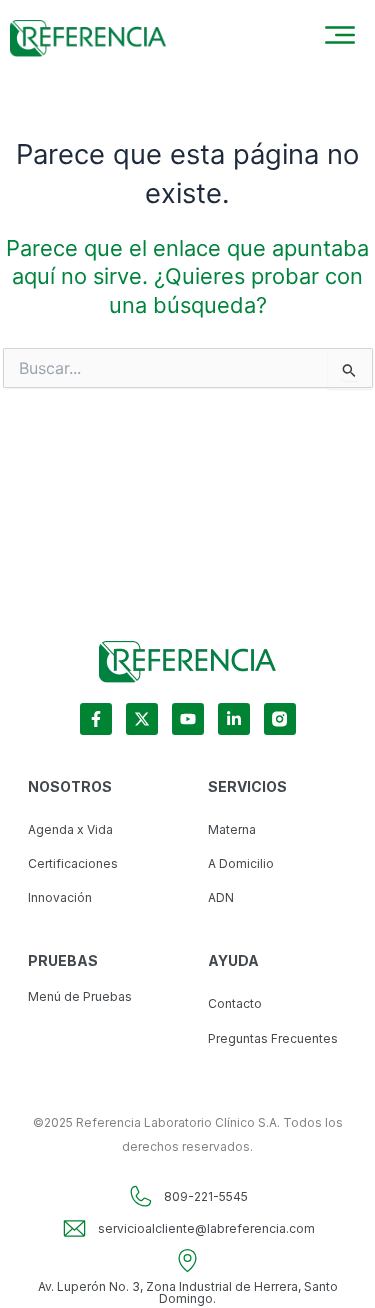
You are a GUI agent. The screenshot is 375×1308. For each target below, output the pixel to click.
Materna (232, 829)
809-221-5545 (206, 1196)
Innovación (60, 897)
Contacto (235, 1003)
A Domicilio (241, 863)
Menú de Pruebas (80, 996)
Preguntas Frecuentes (273, 1038)
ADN (221, 897)
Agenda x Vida (70, 829)
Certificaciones (73, 863)
